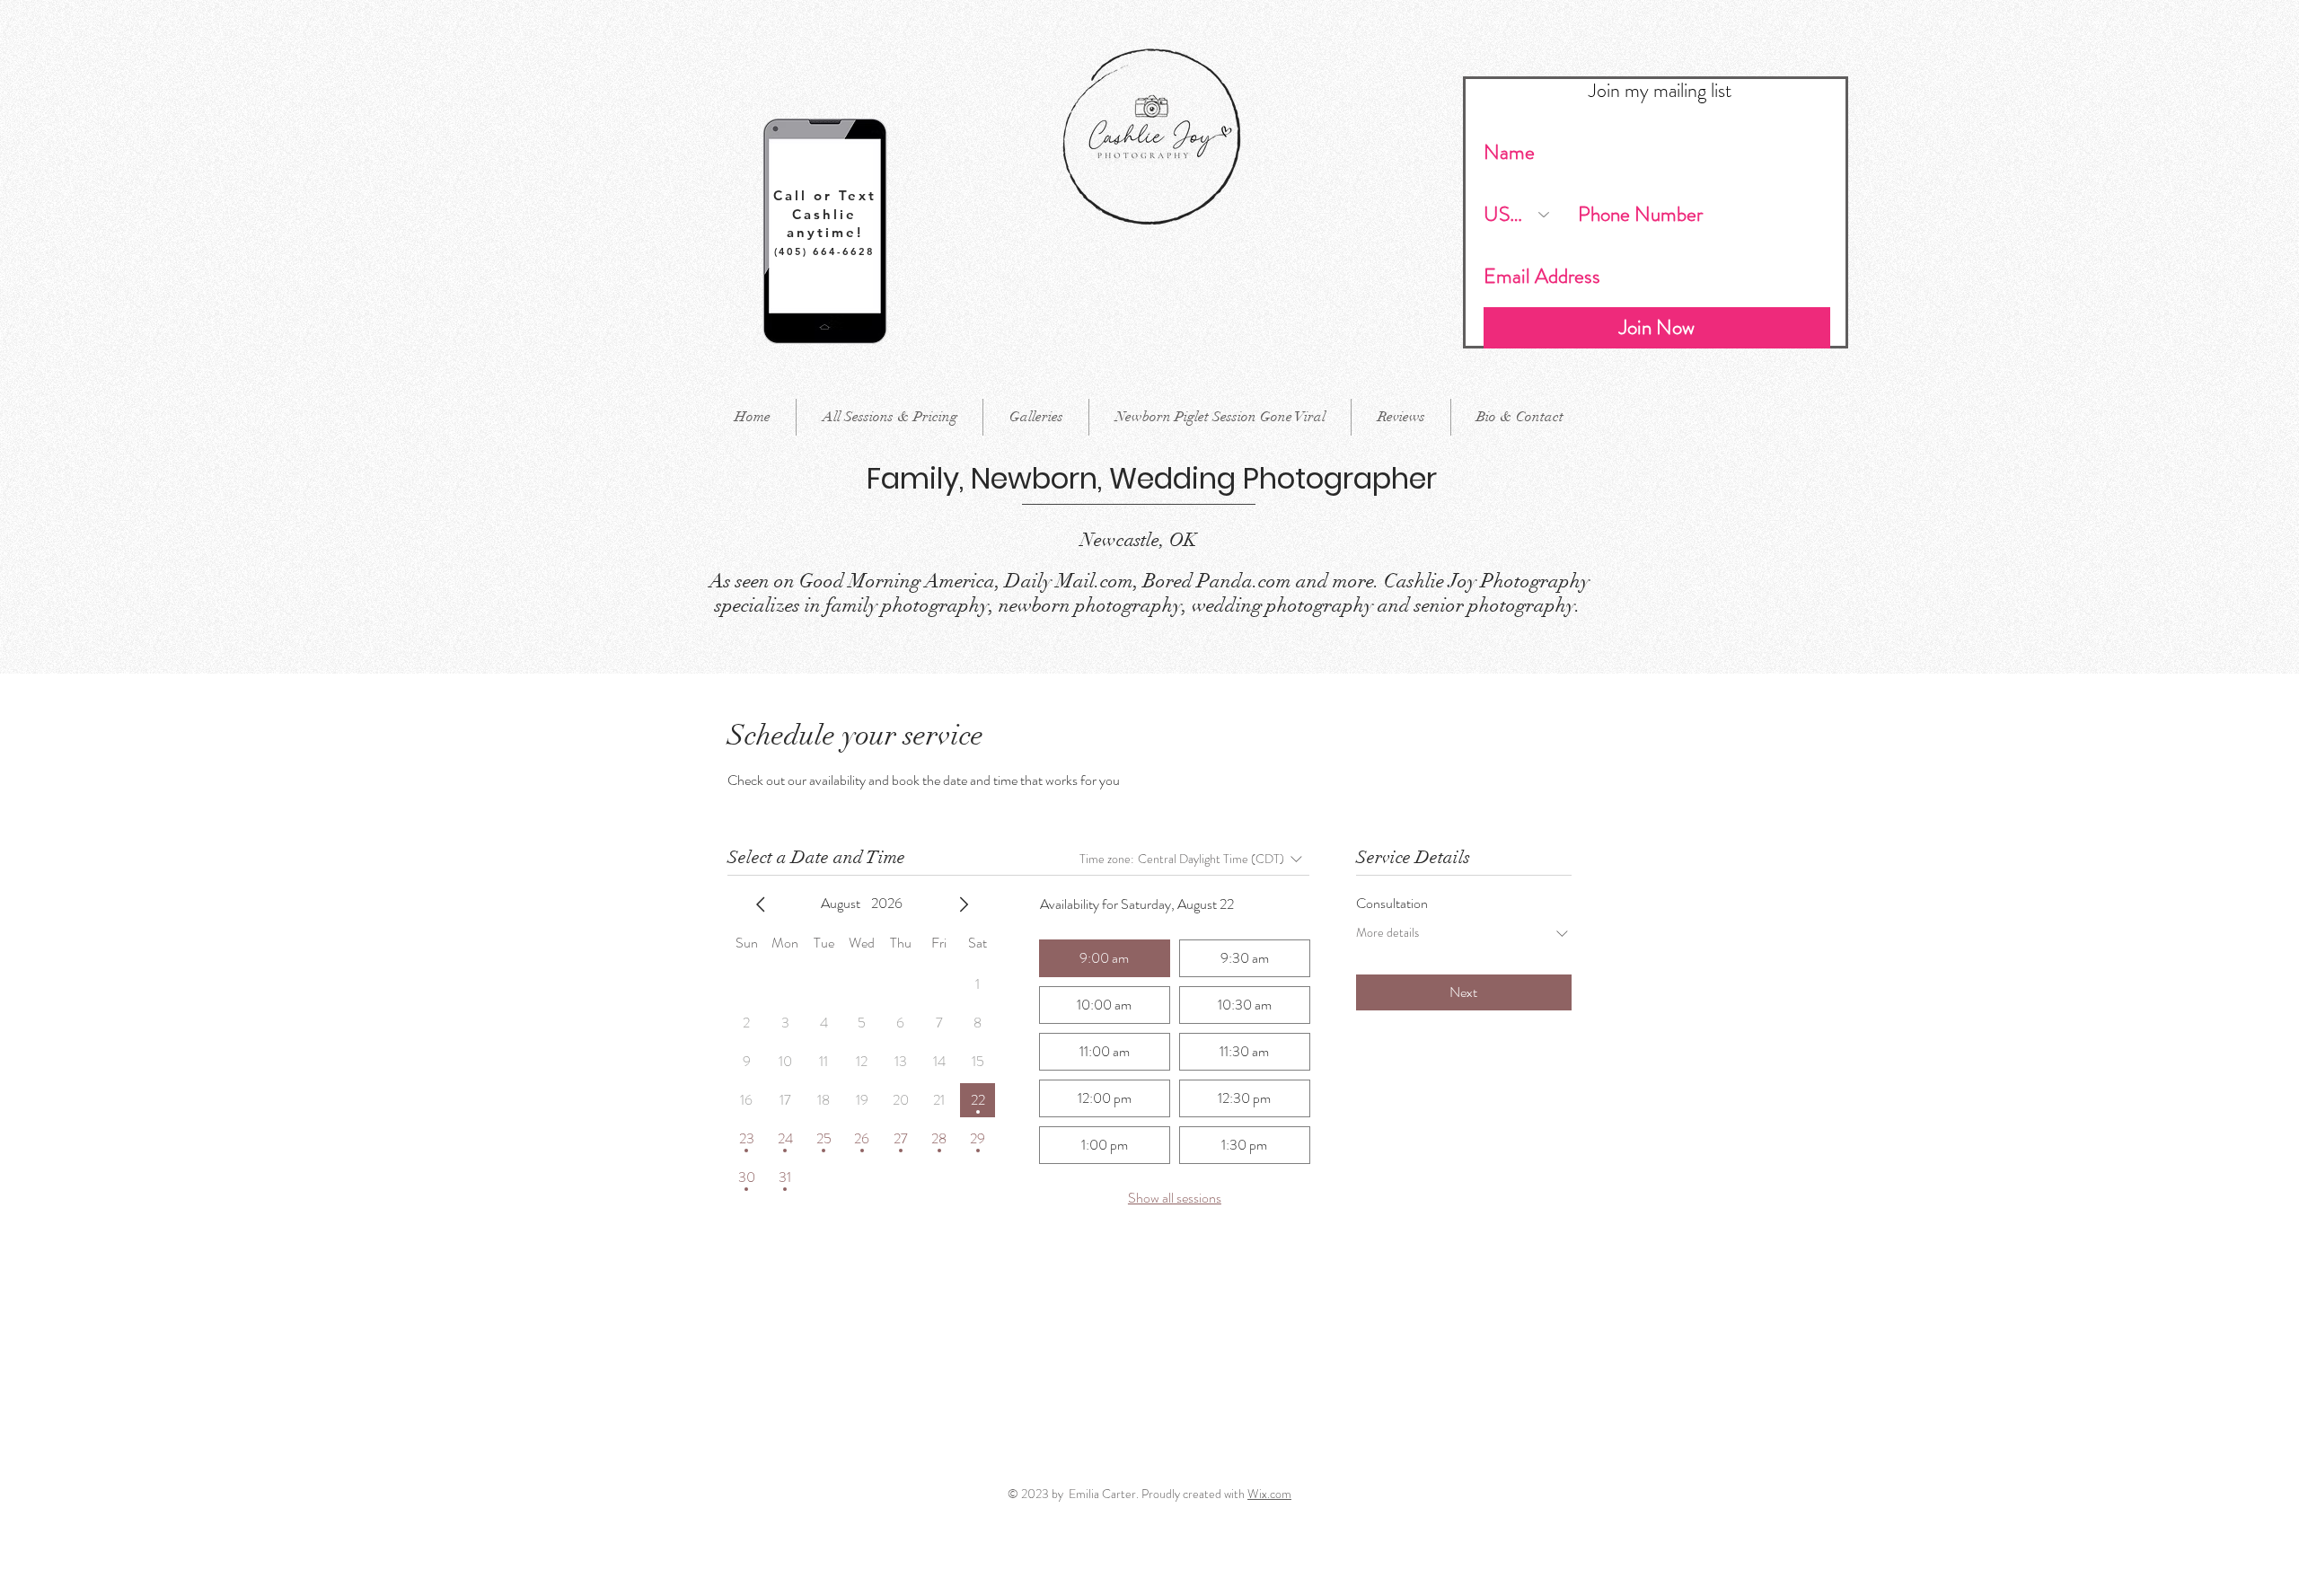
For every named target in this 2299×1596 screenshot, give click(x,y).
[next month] (964, 904)
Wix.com (1269, 1494)
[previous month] (761, 904)
